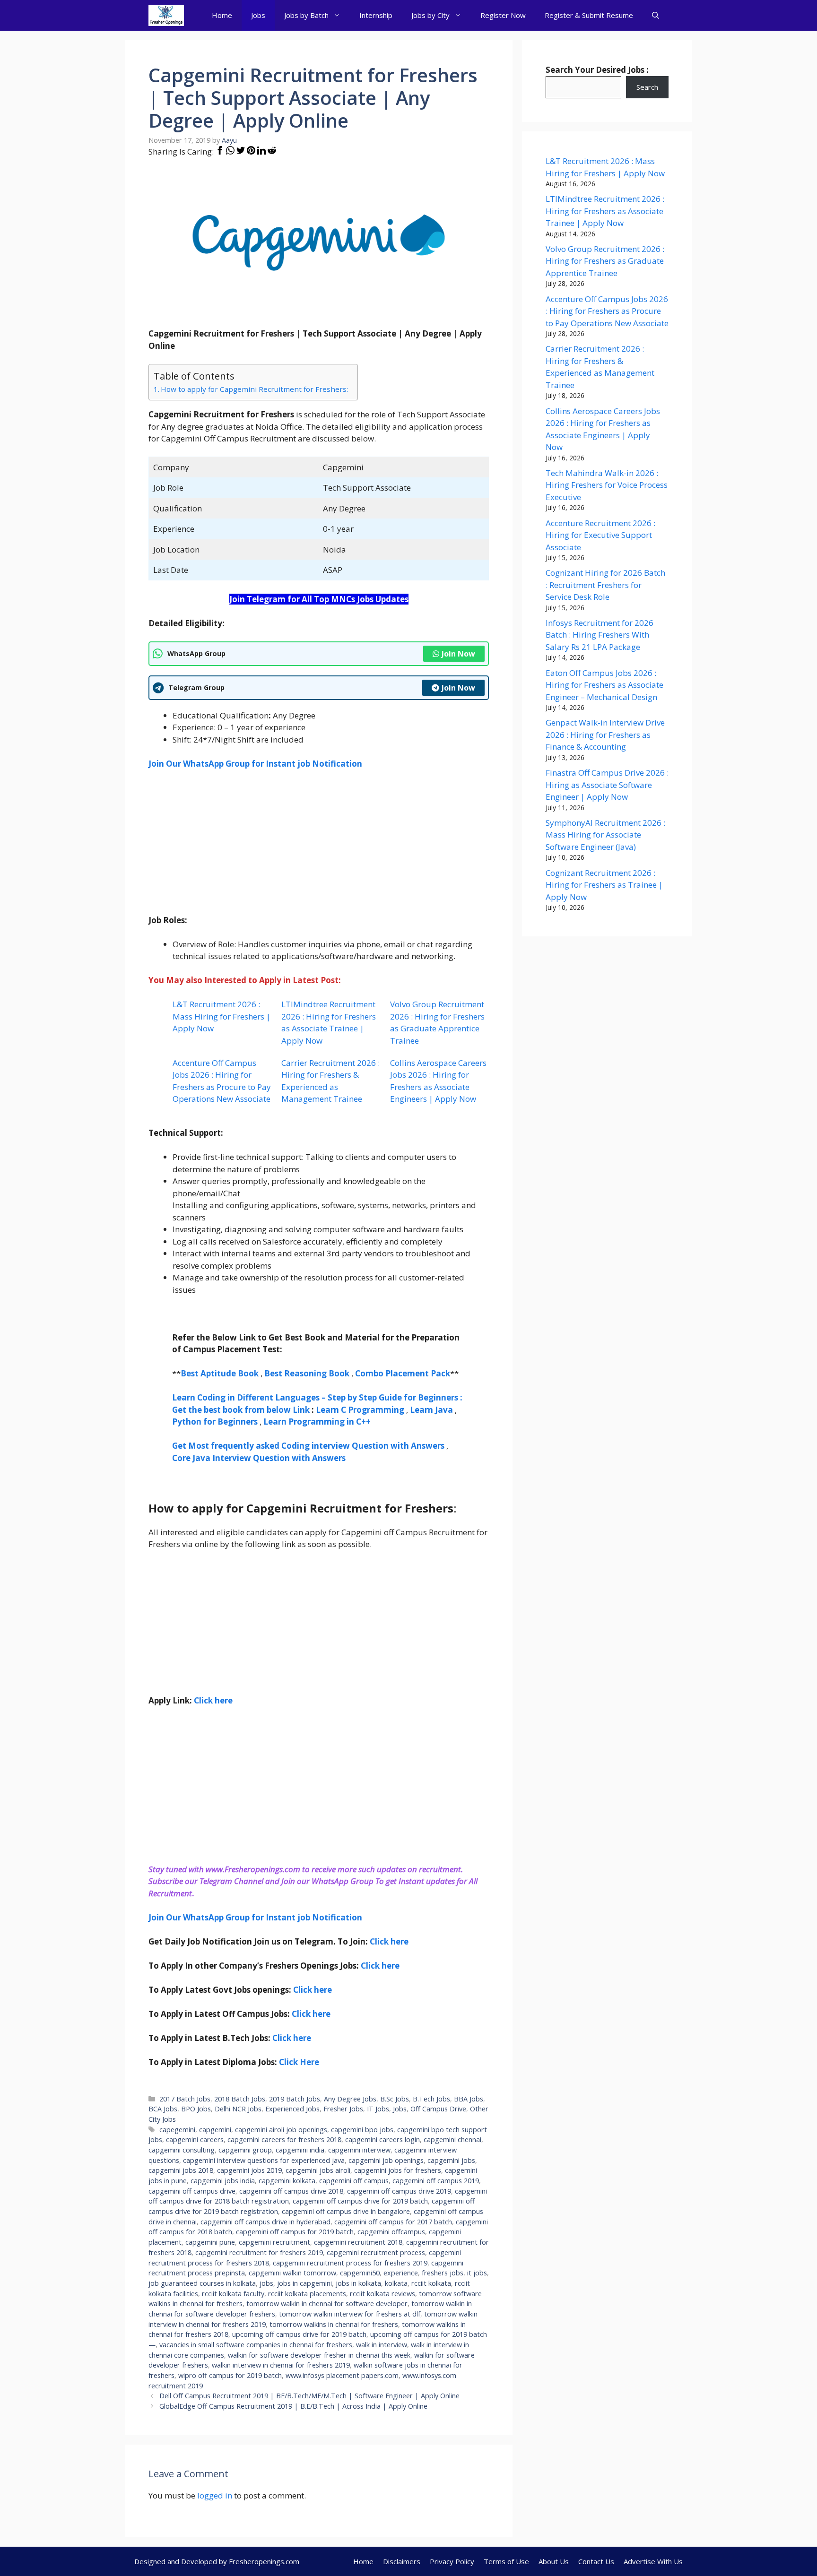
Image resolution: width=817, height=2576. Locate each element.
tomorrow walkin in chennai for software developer (327, 2304)
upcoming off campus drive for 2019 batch (299, 2334)
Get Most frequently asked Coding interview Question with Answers (308, 1446)
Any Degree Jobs (350, 2099)
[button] (656, 15)
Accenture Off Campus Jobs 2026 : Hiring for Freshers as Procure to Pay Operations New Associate (607, 311)
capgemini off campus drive (192, 2191)
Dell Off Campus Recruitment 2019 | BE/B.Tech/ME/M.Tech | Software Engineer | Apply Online (309, 2396)
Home (222, 15)
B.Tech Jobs (431, 2099)
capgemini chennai (452, 2139)
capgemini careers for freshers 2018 (284, 2139)
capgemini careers (195, 2139)
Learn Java (431, 1410)
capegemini (177, 2130)
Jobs (258, 15)
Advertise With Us (653, 2561)
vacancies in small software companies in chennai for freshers (256, 2345)
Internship (376, 15)
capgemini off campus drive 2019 (399, 2191)
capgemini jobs (451, 2160)
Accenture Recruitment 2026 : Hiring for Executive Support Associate (600, 535)
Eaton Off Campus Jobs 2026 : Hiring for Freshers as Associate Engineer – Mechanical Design (604, 685)
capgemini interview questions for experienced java (264, 2160)
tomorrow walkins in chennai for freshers (334, 2324)
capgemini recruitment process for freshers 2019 (350, 2263)
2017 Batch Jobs (185, 2099)
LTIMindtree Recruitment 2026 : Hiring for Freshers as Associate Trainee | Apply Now (605, 211)
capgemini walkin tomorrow (292, 2273)
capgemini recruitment (274, 2242)
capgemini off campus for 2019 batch (295, 2232)
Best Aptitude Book (220, 1373)
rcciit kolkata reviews (382, 2294)
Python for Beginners (215, 1422)
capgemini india (300, 2150)
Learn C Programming (360, 1410)
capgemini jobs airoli (318, 2170)
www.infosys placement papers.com (342, 2375)
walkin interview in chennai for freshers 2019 (281, 2365)
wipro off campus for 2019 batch (230, 2375)
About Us (554, 2561)
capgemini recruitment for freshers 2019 (259, 2252)
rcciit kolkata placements (307, 2294)
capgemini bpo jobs (362, 2130)
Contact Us (596, 2561)
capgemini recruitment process (376, 2252)
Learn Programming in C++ (317, 1422)
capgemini (215, 2130)
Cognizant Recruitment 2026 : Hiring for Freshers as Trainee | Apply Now (604, 885)
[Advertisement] (319, 848)
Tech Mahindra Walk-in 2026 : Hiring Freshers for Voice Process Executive (607, 485)
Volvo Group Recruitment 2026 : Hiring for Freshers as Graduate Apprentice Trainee (605, 261)
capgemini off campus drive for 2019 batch (360, 2201)
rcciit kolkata (431, 2283)
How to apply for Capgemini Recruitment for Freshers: (254, 389)
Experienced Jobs (292, 2109)
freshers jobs (443, 2273)
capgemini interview (359, 2150)
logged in (215, 2495)
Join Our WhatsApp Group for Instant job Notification (255, 764)
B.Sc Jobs (395, 2099)
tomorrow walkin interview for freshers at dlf (350, 2314)
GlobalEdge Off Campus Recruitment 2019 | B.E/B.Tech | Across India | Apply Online (293, 2406)
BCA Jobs (163, 2109)
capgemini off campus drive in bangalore (346, 2211)
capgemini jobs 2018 (181, 2170)
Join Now (458, 654)
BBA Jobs (469, 2099)
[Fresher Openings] (166, 15)
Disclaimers (402, 2561)
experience (401, 2273)
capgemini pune (210, 2242)
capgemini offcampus (391, 2232)
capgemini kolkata (287, 2181)
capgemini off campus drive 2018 (291, 2191)
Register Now (503, 15)
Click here (389, 1941)
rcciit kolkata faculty (233, 2294)
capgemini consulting (182, 2150)
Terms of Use (506, 2561)
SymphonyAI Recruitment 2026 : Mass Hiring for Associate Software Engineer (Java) (605, 835)
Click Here (299, 2062)
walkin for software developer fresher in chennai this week (319, 2355)
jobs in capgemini (304, 2283)
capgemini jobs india (223, 2181)
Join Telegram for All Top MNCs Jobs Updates (319, 599)
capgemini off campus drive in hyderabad (265, 2222)
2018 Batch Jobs (240, 2099)
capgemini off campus (354, 2181)
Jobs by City (430, 15)
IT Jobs (378, 2109)
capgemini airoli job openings (281, 2130)
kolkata (396, 2283)
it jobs (477, 2273)
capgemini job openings (386, 2160)
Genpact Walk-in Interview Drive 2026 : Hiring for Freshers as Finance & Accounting (605, 735)
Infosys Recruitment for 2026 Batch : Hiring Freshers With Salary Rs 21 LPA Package (600, 635)
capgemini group (245, 2150)
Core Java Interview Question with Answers (259, 1458)
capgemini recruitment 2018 (358, 2242)
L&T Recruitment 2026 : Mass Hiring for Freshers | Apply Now (222, 1016)
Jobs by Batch (306, 15)
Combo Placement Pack (403, 1373)
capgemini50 (360, 2273)
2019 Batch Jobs (295, 2099)
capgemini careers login (382, 2139)
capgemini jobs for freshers (398, 2170)
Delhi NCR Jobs (238, 2109)
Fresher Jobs (343, 2109)
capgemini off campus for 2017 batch (393, 2222)
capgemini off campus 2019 (436, 2181)
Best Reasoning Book (307, 1373)
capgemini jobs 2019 (249, 2170)
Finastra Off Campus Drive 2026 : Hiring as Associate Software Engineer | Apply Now (607, 785)
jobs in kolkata (358, 2283)
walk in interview (382, 2345)
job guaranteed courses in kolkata (202, 2283)
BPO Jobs (196, 2109)
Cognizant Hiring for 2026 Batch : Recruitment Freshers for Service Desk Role (605, 585)
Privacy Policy (452, 2561)
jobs (266, 2283)
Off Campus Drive (438, 2109)
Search (647, 87)
